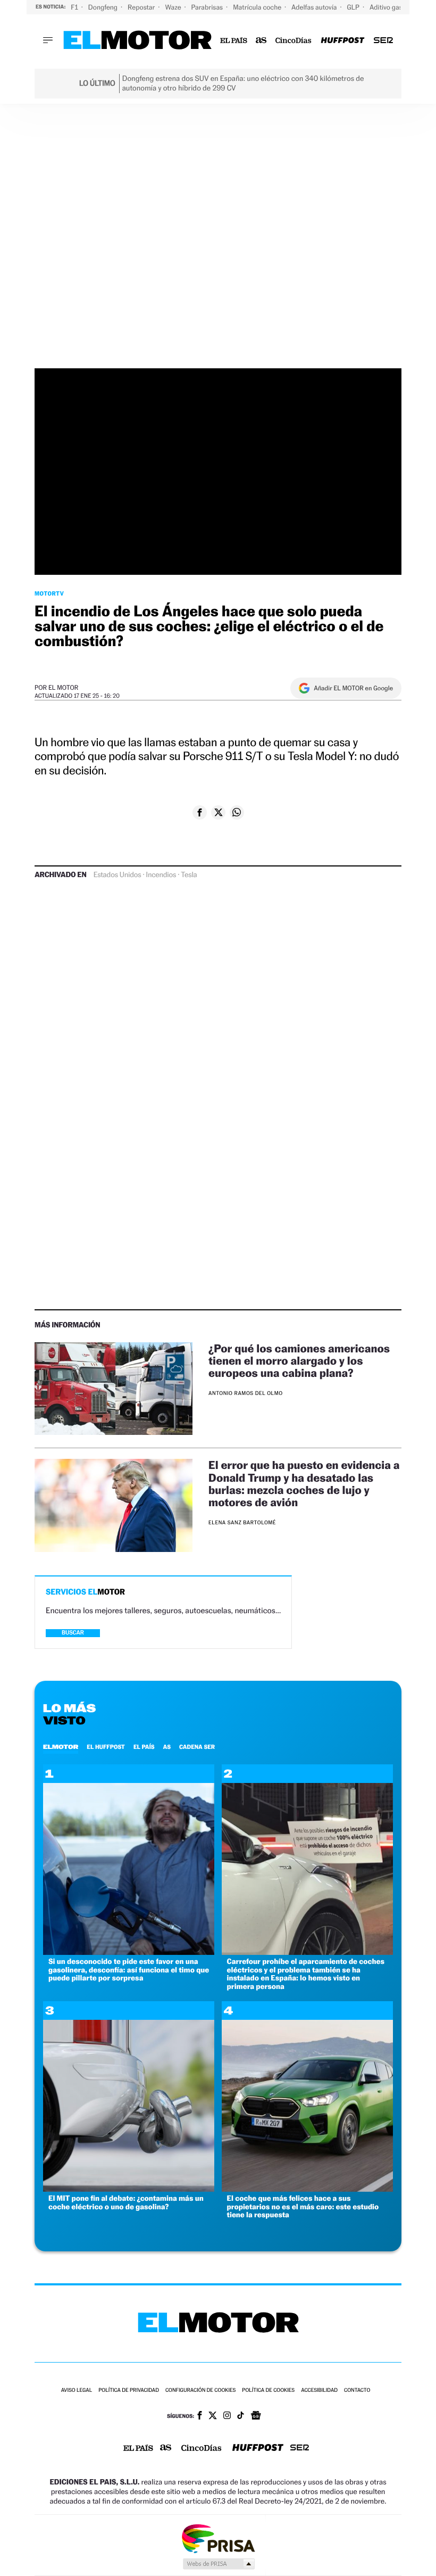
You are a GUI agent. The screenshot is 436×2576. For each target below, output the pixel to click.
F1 (75, 7)
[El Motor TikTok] (241, 2416)
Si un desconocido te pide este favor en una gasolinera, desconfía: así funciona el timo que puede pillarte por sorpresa (129, 1970)
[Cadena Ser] (383, 41)
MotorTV (49, 593)
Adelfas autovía (315, 7)
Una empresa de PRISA (218, 2538)
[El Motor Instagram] (227, 2416)
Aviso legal (77, 2391)
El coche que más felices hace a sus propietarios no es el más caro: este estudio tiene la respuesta (303, 2207)
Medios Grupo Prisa (218, 2564)
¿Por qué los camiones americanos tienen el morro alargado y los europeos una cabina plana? (299, 1361)
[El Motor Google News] (256, 2416)
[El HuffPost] (342, 41)
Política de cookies (268, 2391)
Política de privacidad (129, 2391)
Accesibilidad (319, 2391)
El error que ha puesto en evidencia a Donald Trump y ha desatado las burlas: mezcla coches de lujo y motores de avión (304, 1483)
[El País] (234, 41)
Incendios (161, 875)
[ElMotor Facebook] (200, 2416)
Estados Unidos (118, 875)
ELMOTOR (61, 1747)
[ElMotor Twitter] (213, 2417)
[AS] (261, 41)
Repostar (142, 7)
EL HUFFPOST (106, 1747)
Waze (174, 7)
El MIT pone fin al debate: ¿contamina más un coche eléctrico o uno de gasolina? (126, 2202)
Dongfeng (104, 7)
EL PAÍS (144, 1747)
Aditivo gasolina (394, 7)
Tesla (189, 875)
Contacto (357, 2391)
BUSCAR (73, 1633)
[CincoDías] (294, 41)
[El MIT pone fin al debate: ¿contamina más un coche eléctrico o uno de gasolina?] (129, 2189)
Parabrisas (208, 7)
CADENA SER (197, 1747)
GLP (354, 7)
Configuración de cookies (200, 2391)
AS (167, 1747)
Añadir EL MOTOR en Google (353, 688)
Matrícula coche (258, 7)
